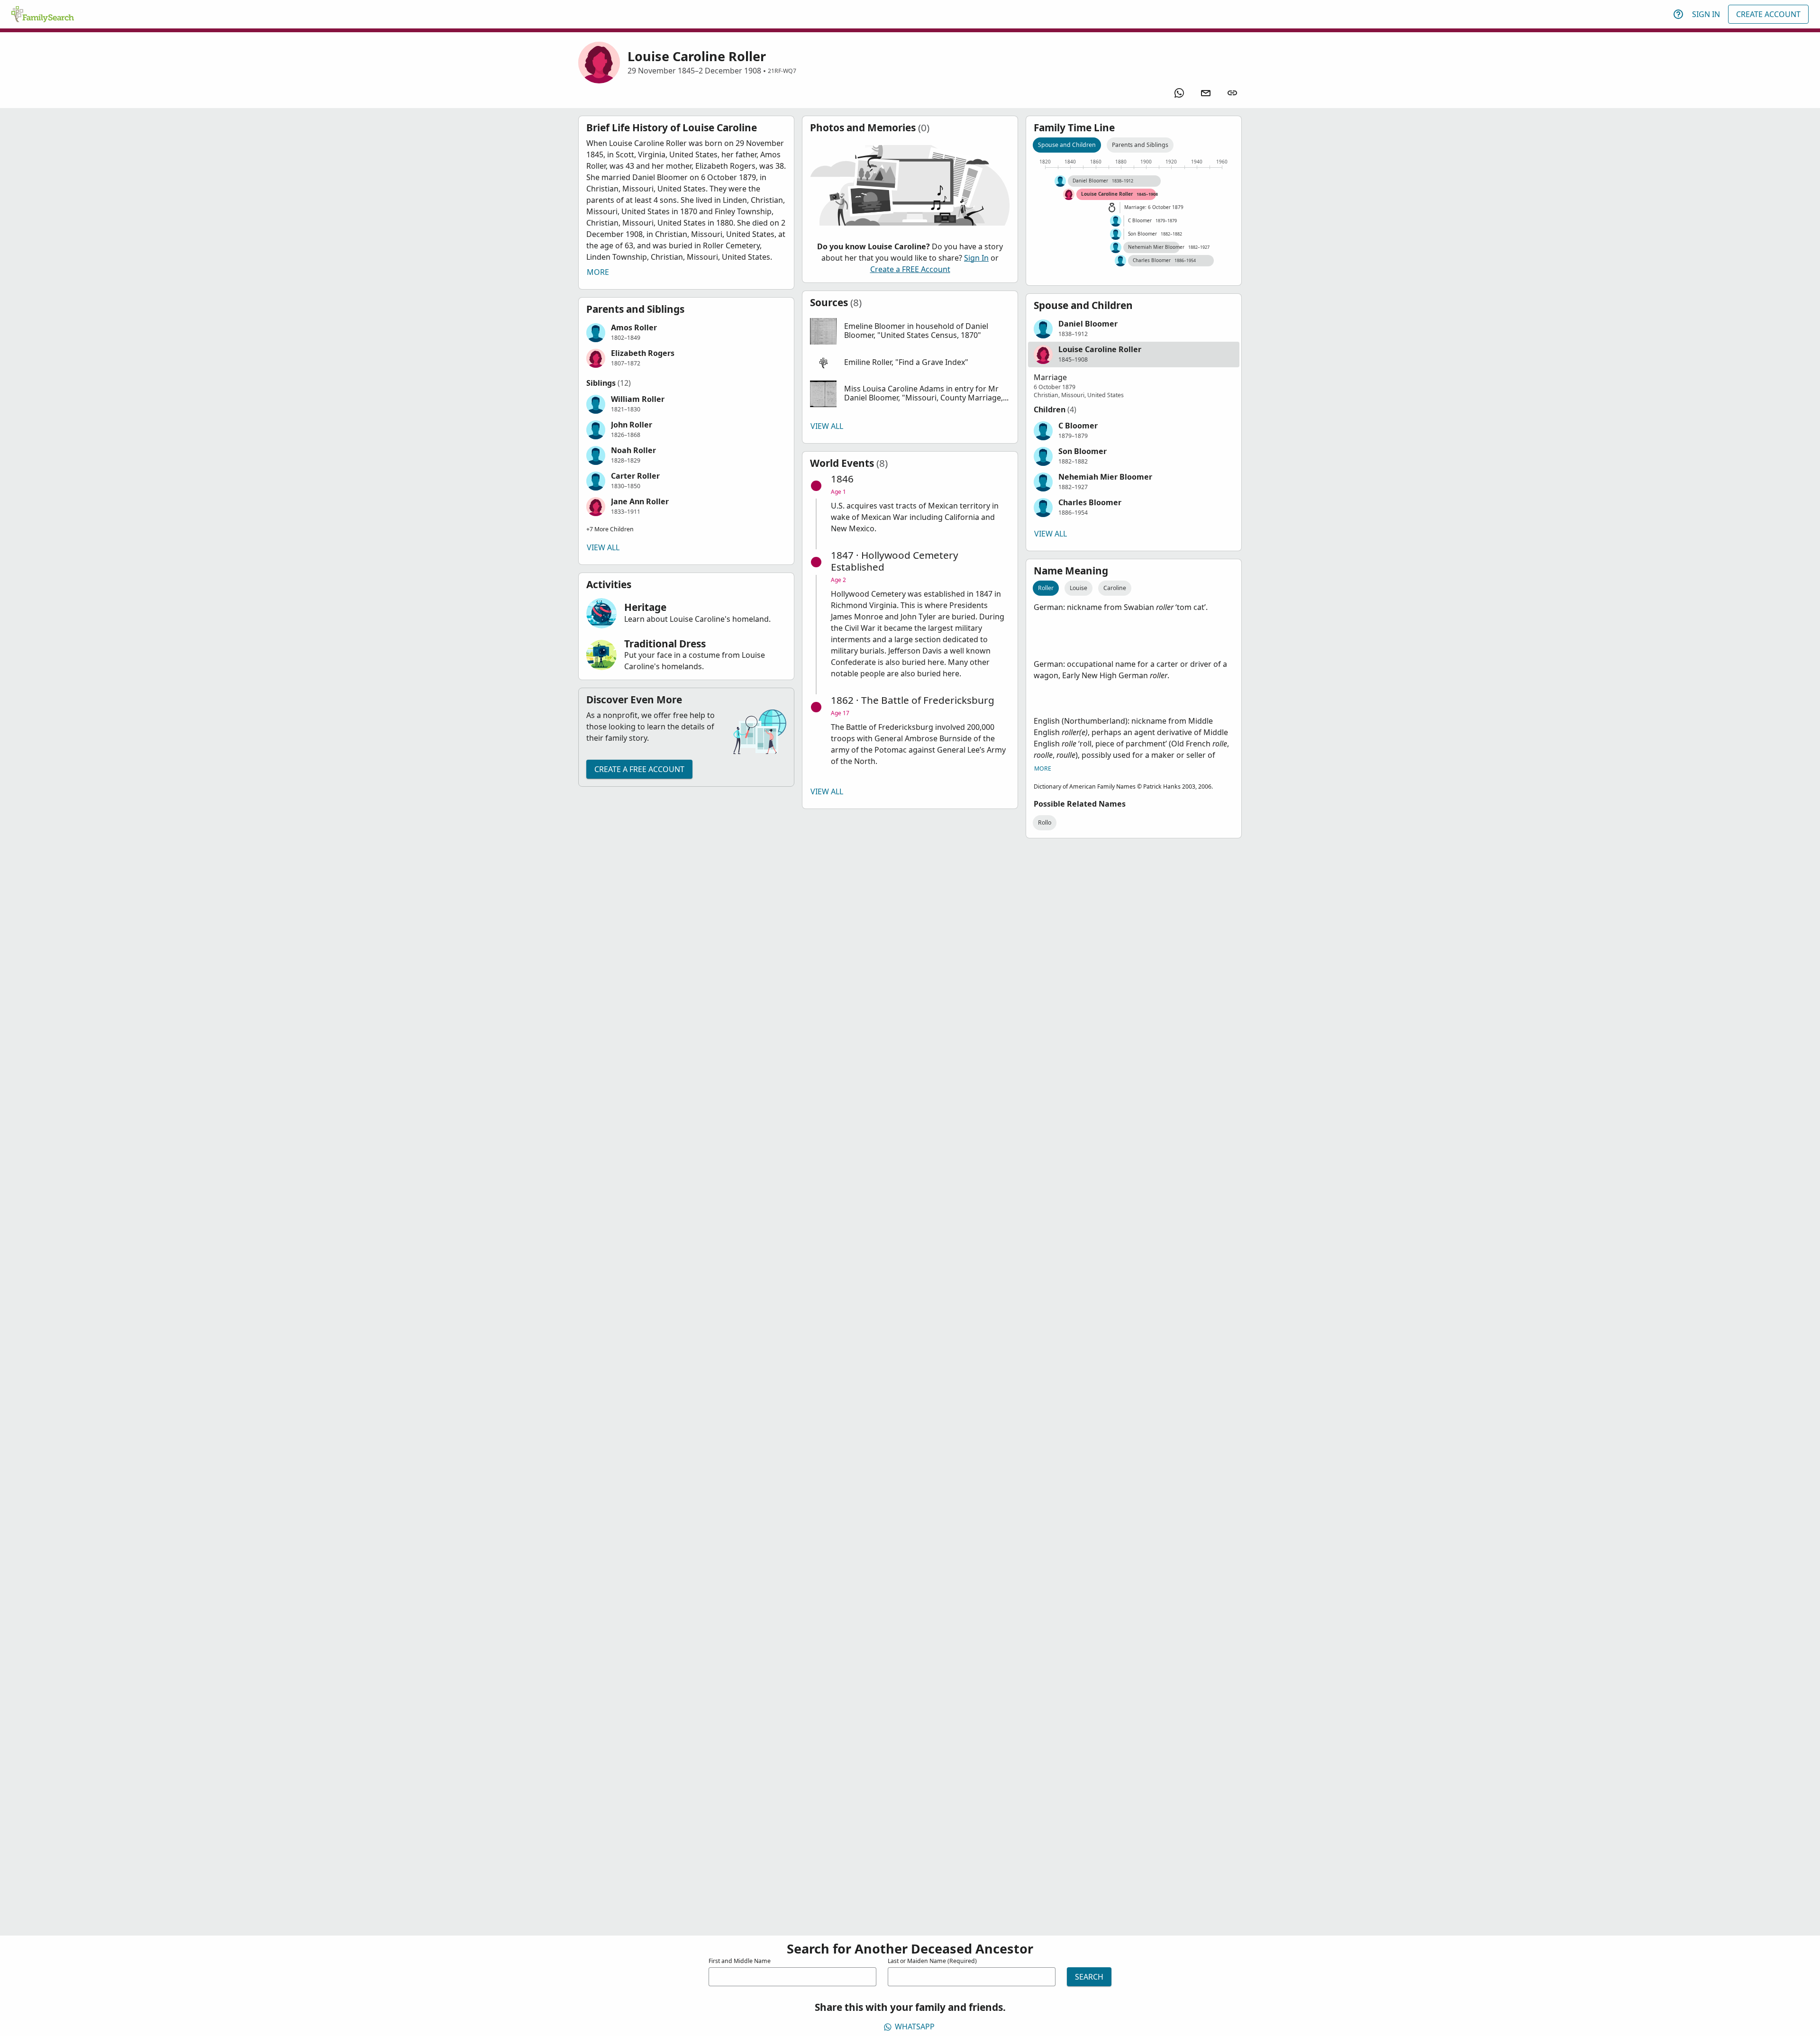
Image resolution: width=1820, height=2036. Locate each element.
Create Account (1768, 14)
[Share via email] (1206, 93)
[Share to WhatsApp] (1179, 93)
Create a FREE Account (639, 769)
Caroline (1115, 588)
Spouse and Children (1067, 145)
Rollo (1045, 823)
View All (603, 547)
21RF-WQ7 (782, 71)
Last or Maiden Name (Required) (932, 1961)
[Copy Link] (1232, 93)
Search (1089, 1977)
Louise (1078, 588)
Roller (1046, 588)
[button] (686, 333)
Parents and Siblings (1140, 145)
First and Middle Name (740, 1961)
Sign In (1706, 14)
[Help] (1678, 14)
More (598, 272)
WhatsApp (915, 2027)
